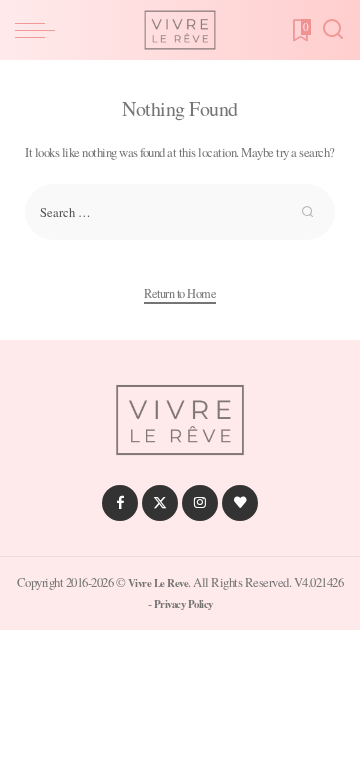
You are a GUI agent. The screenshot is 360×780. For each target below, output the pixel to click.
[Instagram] (200, 503)
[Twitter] (160, 503)
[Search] (333, 30)
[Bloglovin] (240, 503)
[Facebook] (120, 503)
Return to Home (180, 293)
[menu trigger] (40, 30)
